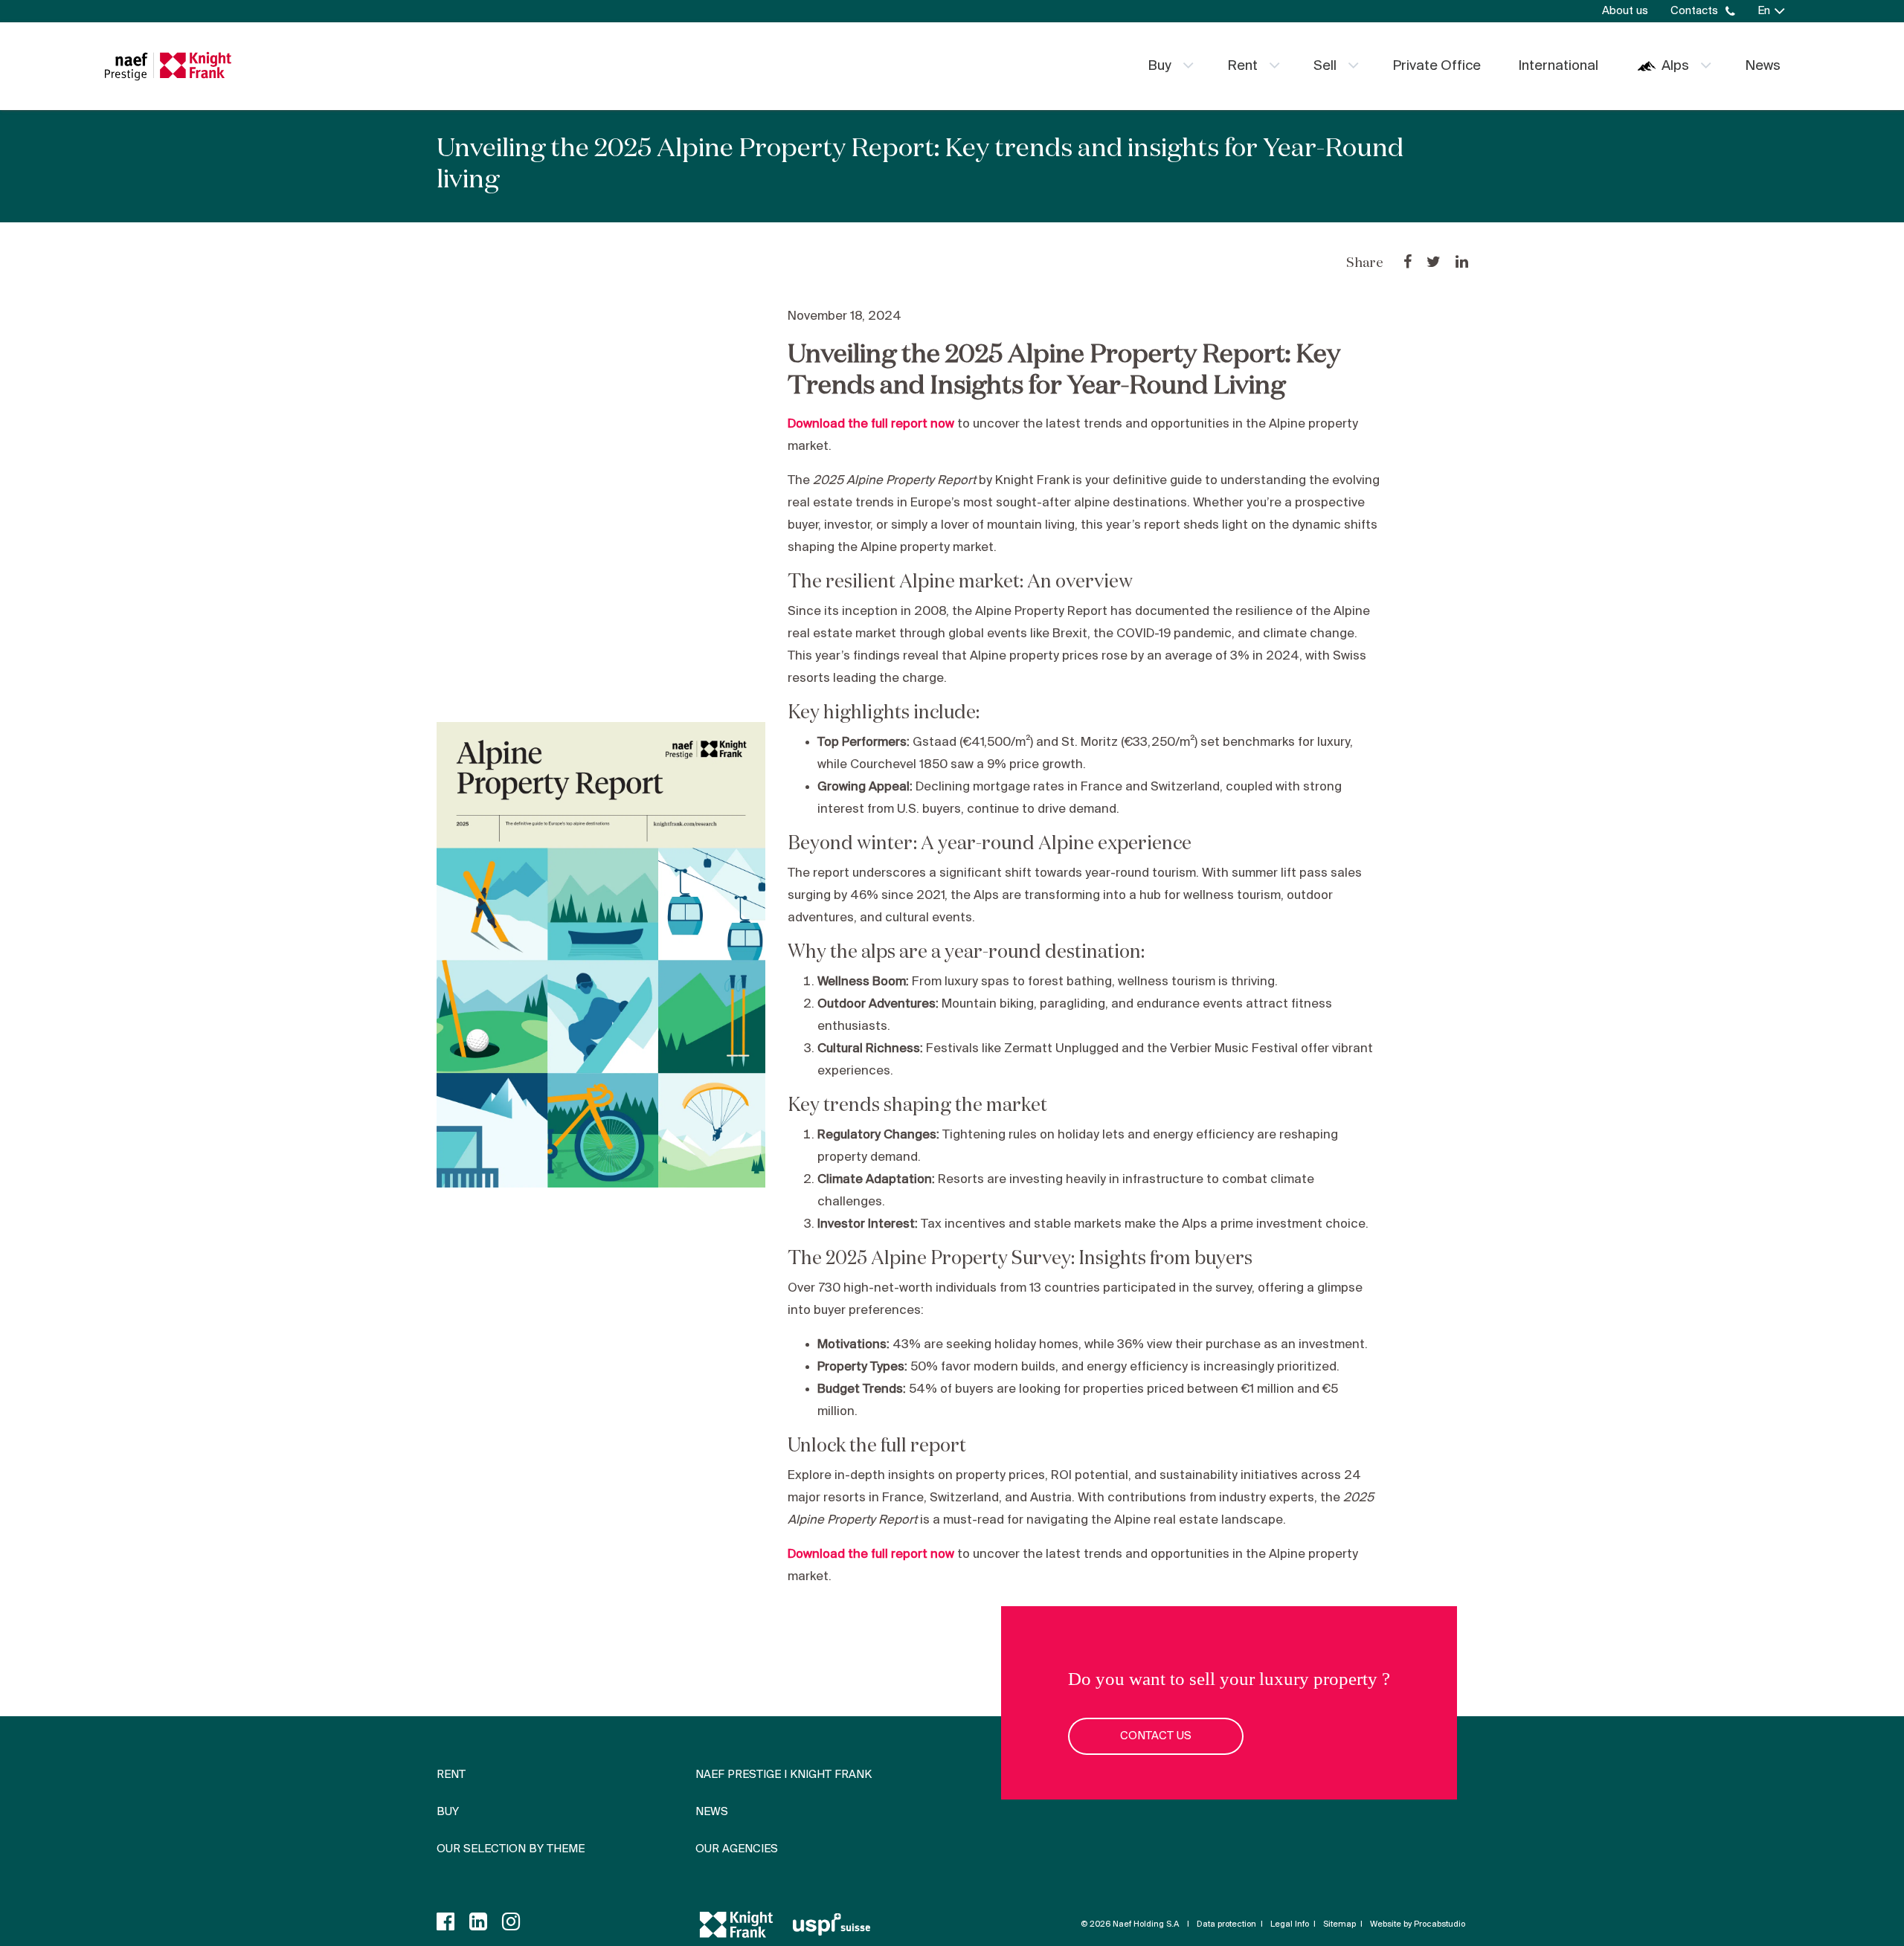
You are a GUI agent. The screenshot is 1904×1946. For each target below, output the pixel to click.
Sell (1325, 66)
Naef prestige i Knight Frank (784, 1775)
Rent (1242, 66)
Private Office (1437, 66)
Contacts (1694, 11)
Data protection (1226, 1924)
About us (1625, 11)
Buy (1160, 66)
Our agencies (737, 1849)
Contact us (1156, 1736)
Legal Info (1290, 1924)
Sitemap (1339, 1924)
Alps (1675, 66)
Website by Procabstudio (1418, 1924)
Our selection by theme (511, 1849)
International (1558, 66)
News (1763, 66)
